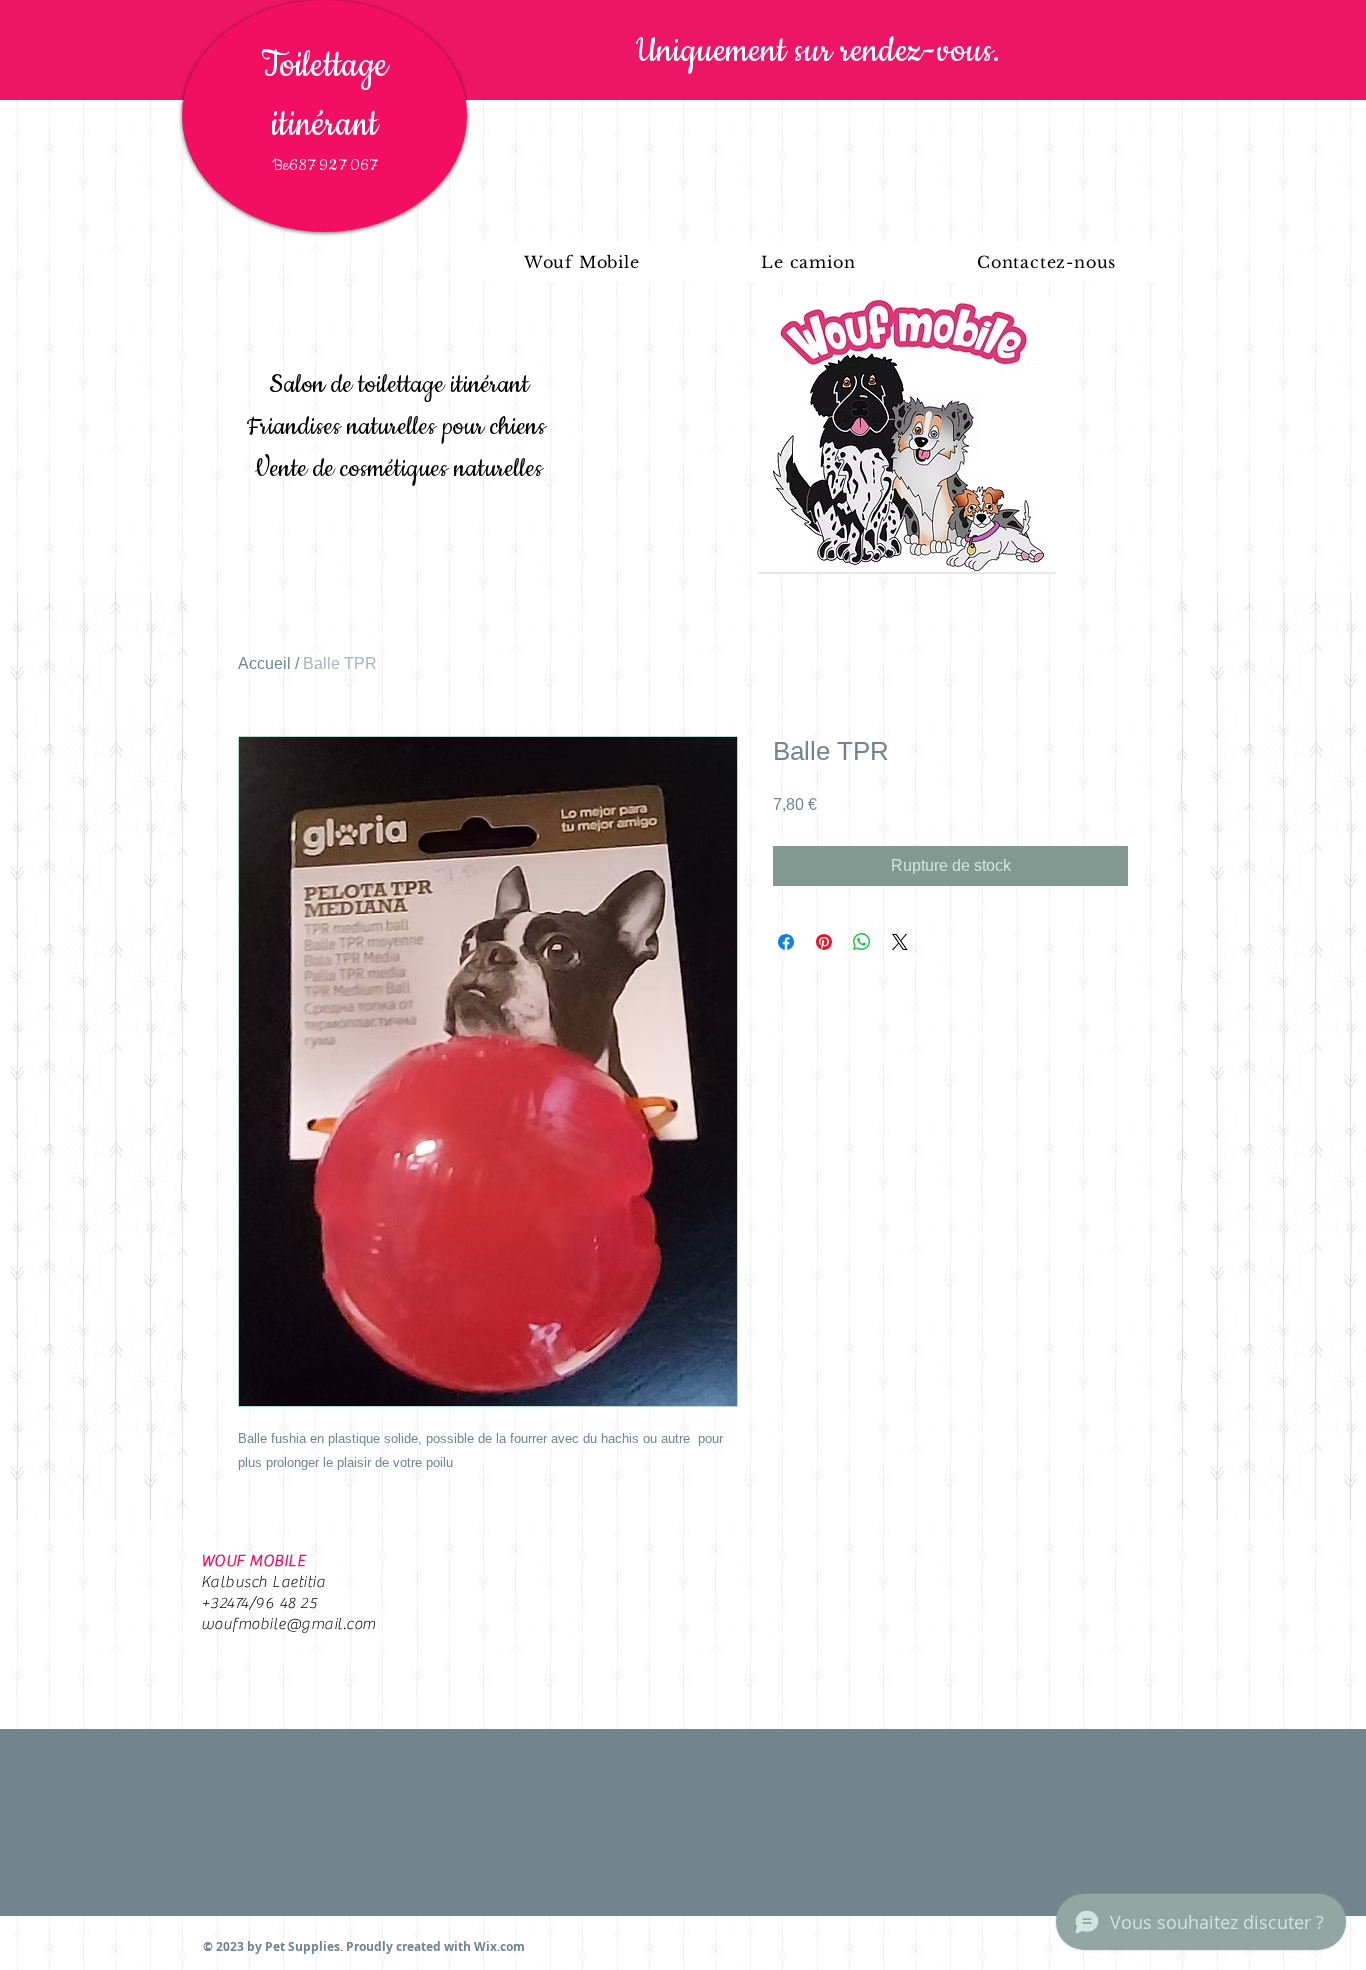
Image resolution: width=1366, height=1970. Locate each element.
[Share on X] (900, 942)
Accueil (264, 663)
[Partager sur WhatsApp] (862, 942)
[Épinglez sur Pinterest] (824, 942)
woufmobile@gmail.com (288, 1624)
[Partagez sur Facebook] (786, 942)
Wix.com (499, 1946)
